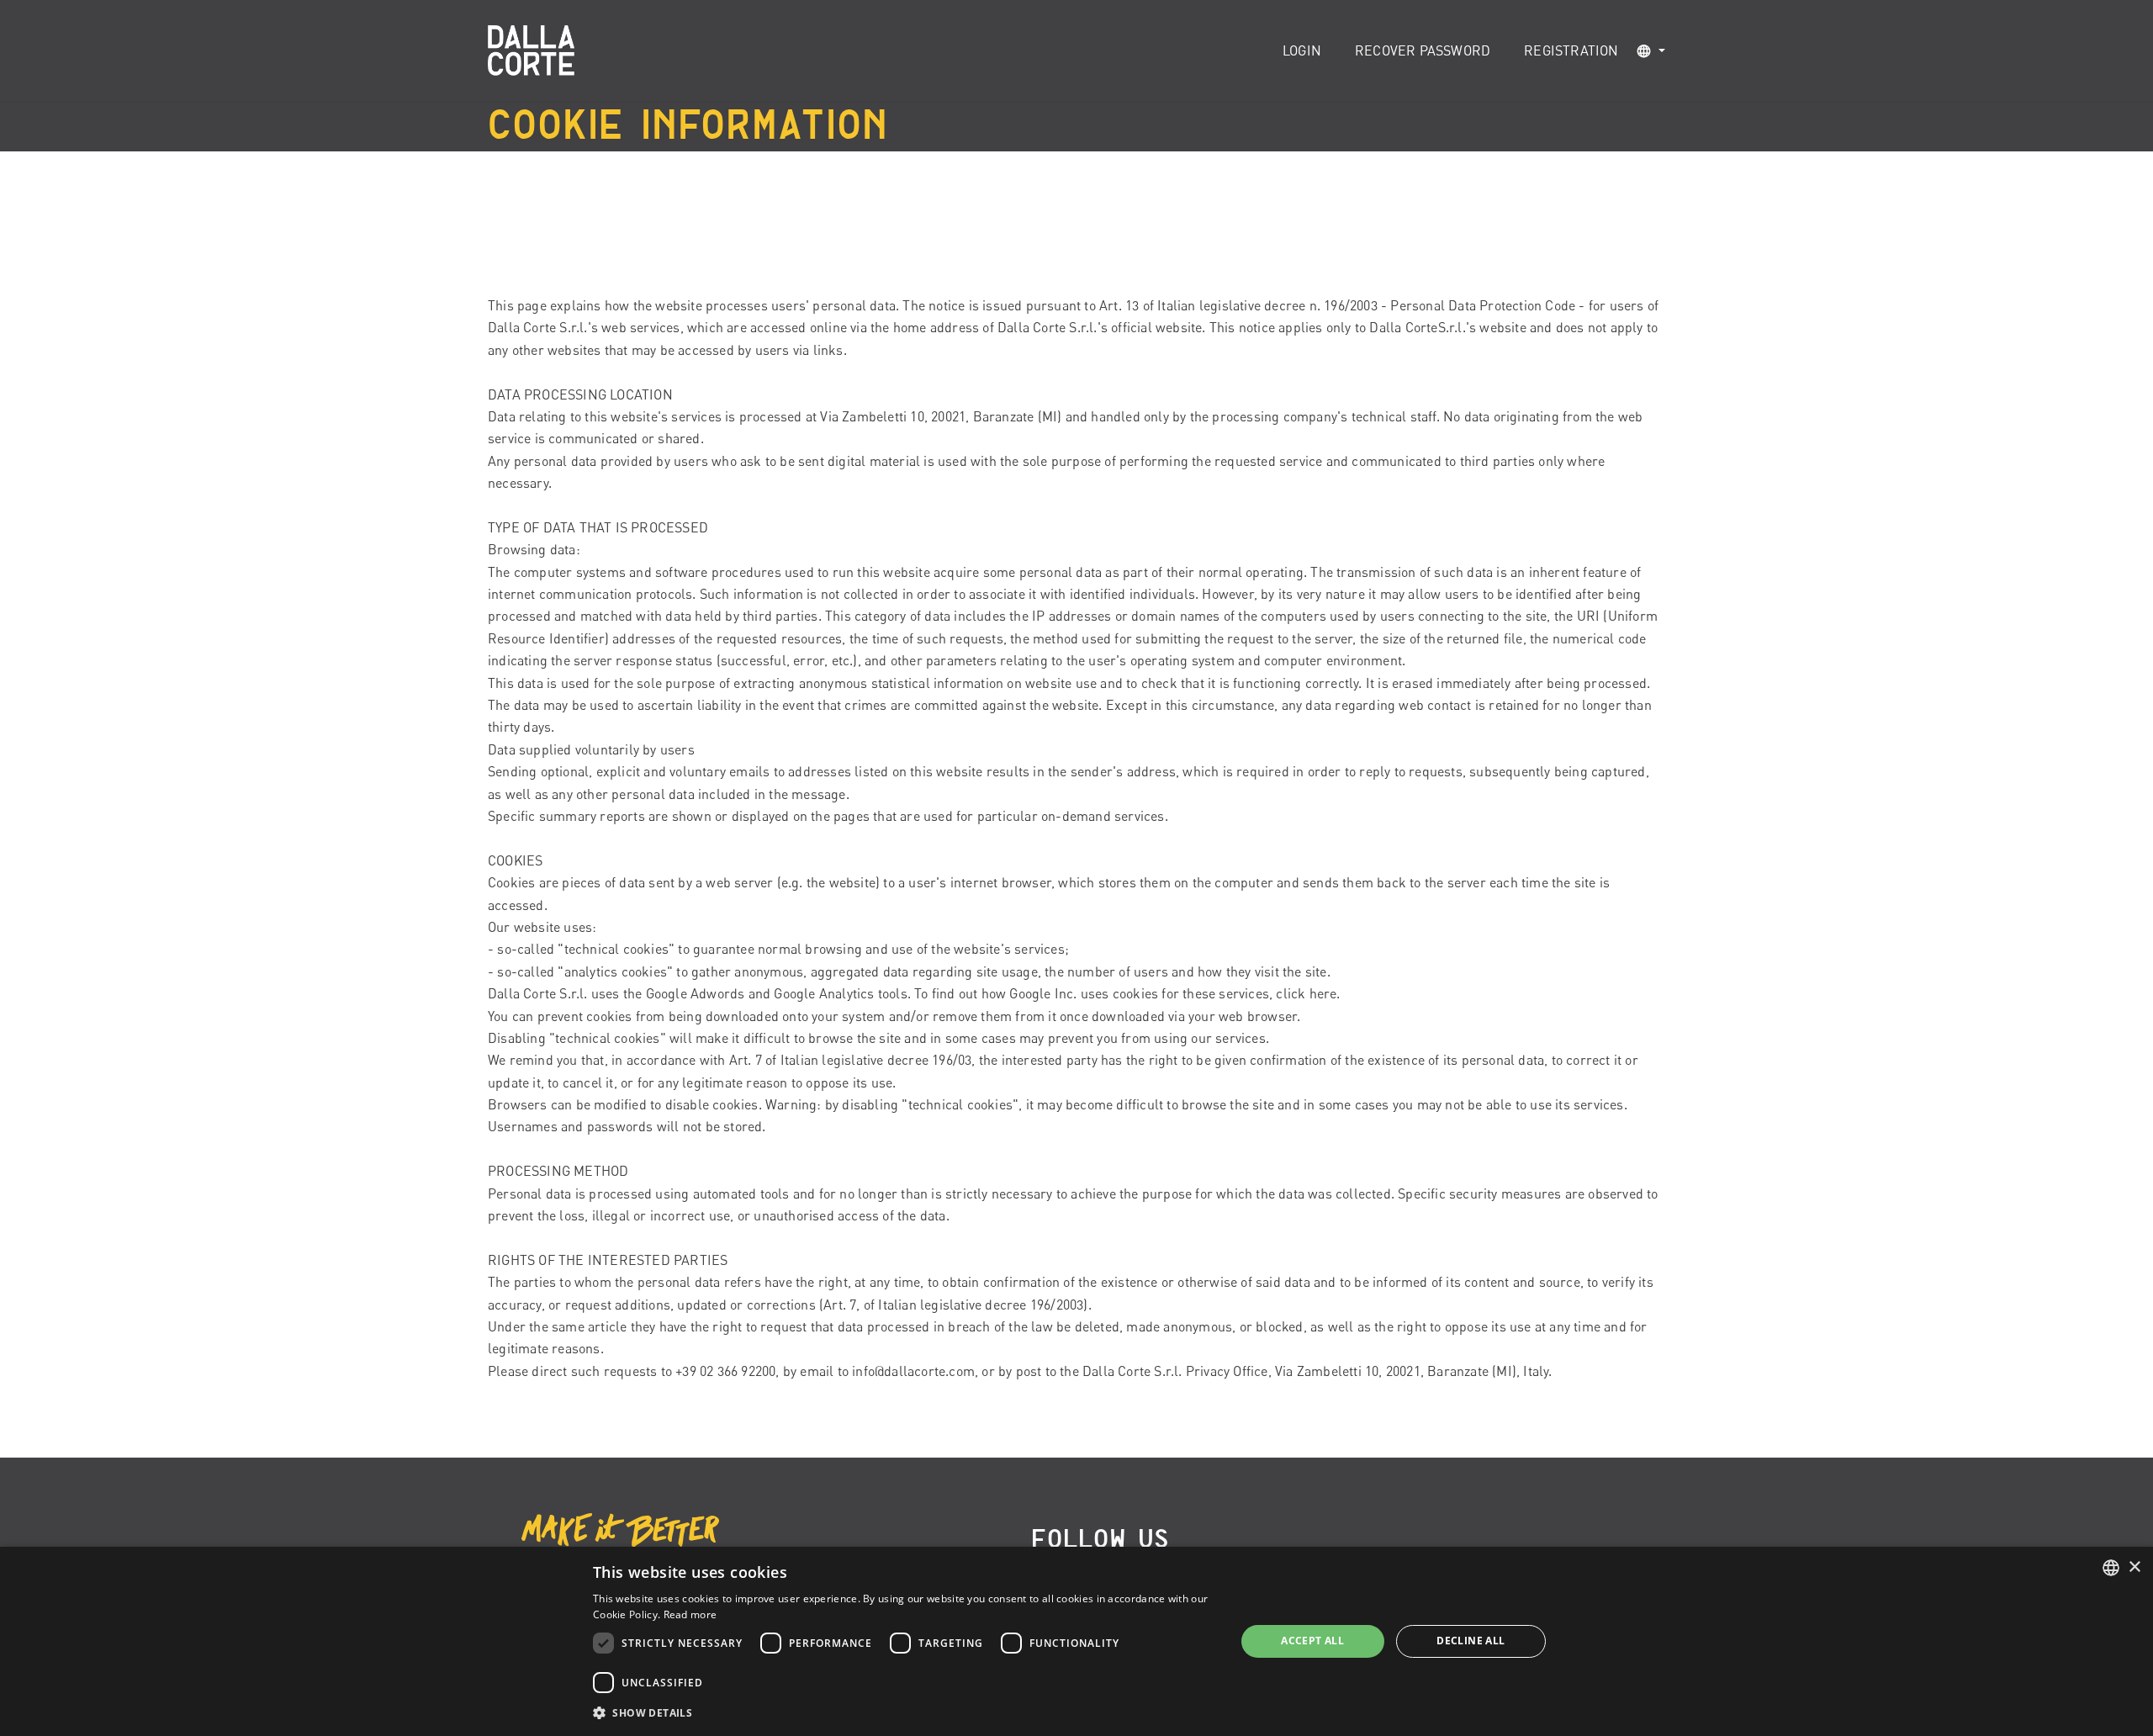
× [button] (2134, 1567)
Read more (690, 1614)
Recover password (1423, 50)
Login (1302, 50)
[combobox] (2111, 1568)
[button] (1650, 51)
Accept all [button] (1312, 1641)
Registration (1571, 50)
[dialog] (1076, 1641)
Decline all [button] (1471, 1641)
